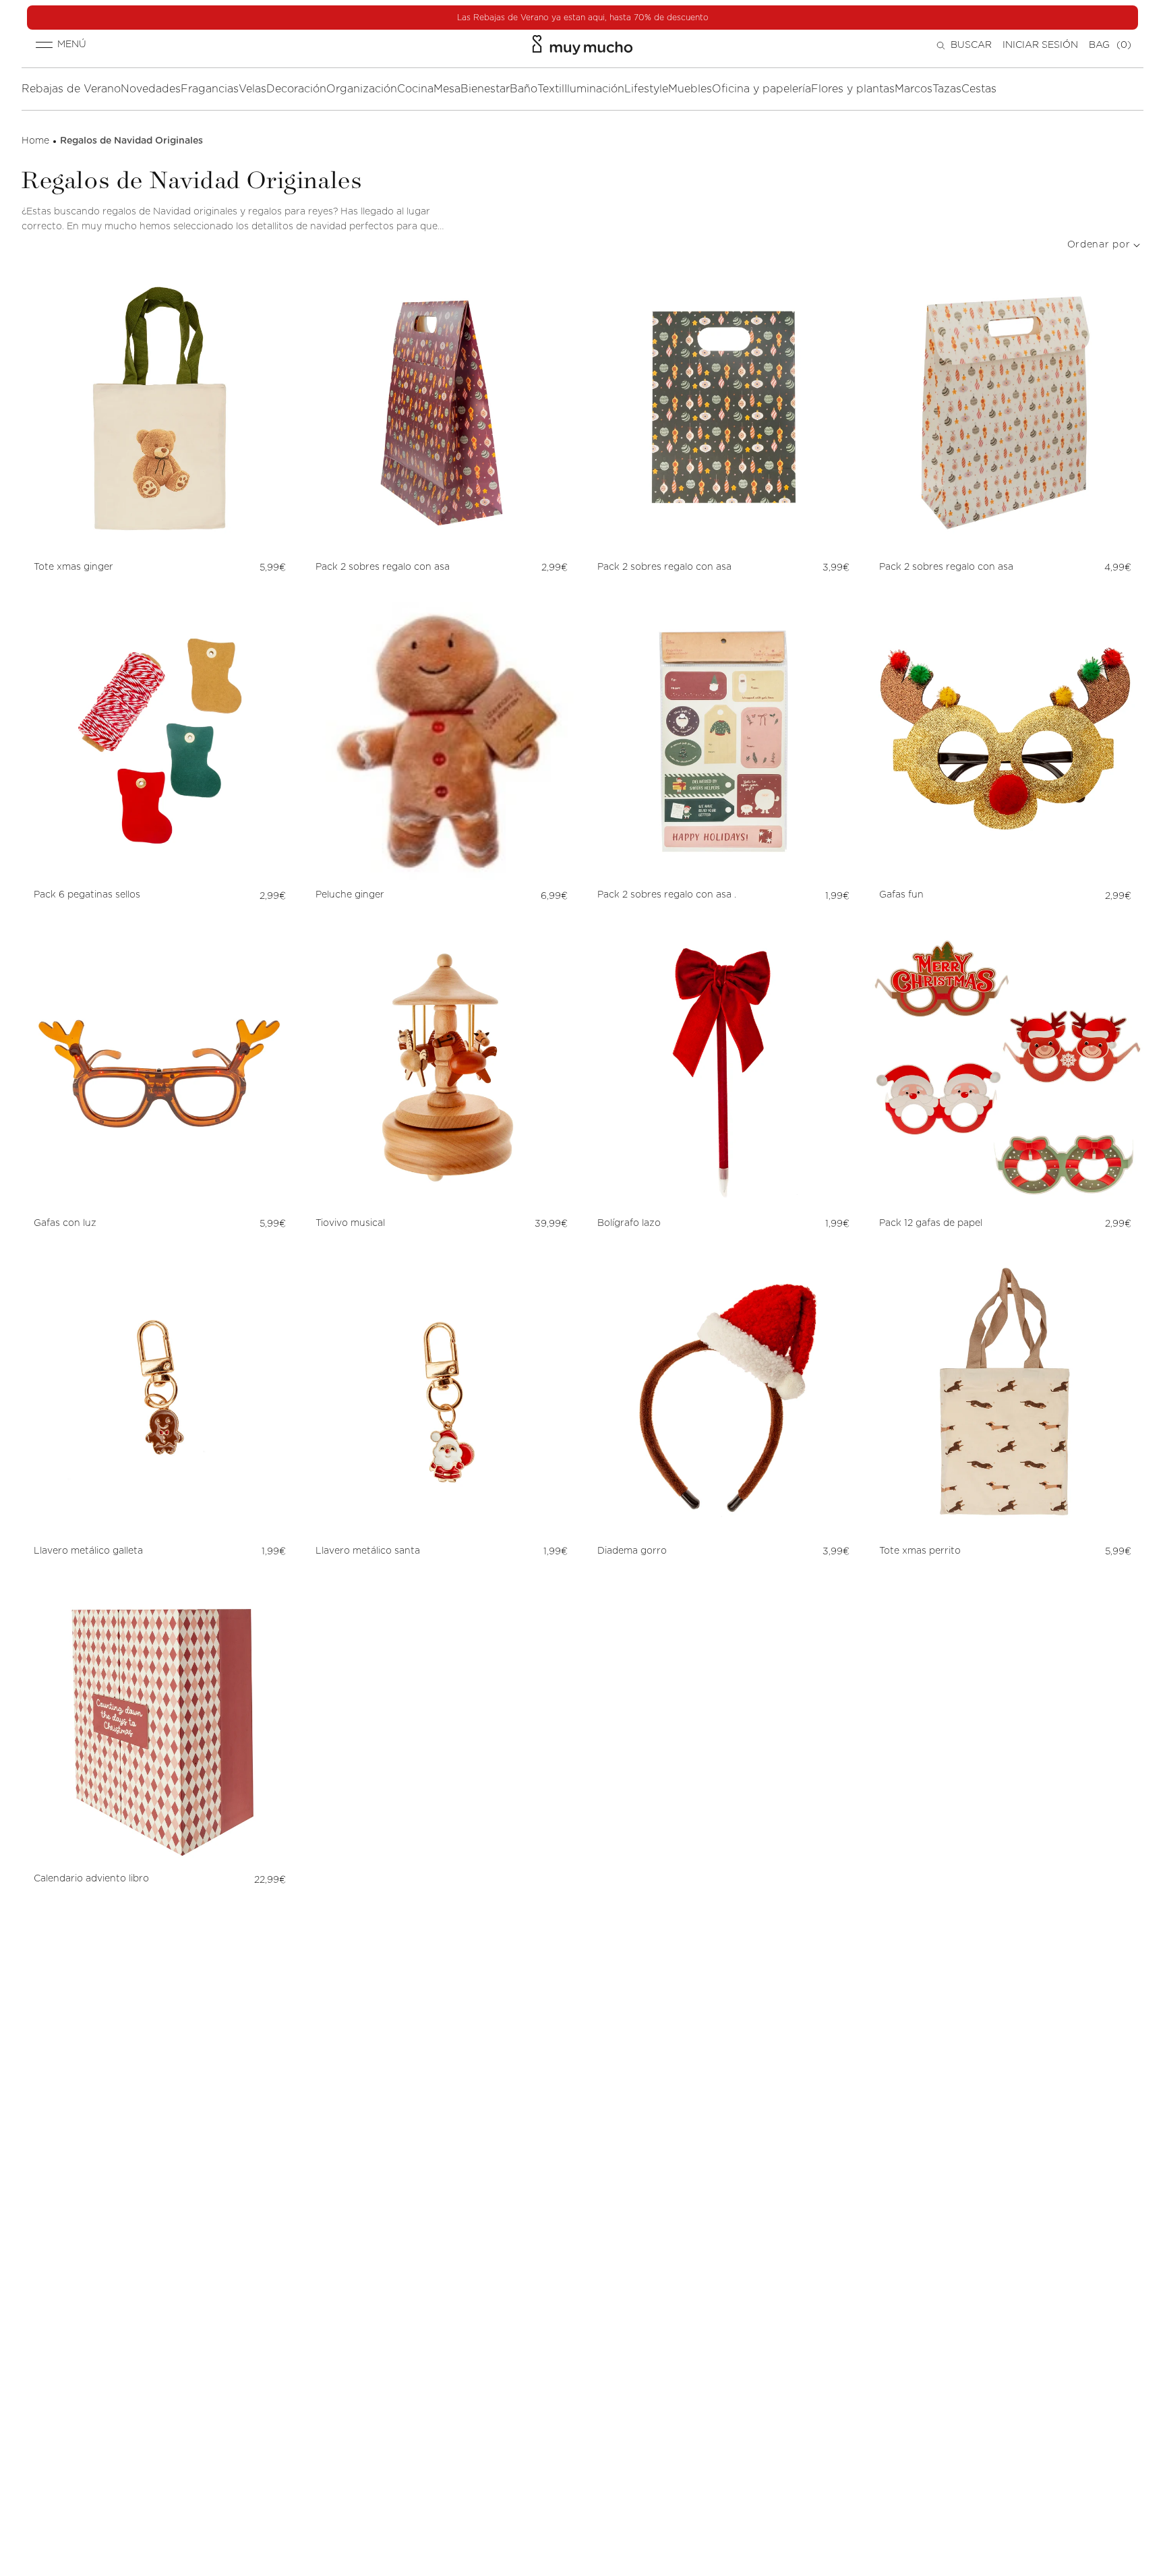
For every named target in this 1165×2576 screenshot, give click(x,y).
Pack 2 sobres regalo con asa (383, 567)
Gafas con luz (65, 1223)
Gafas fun (901, 895)
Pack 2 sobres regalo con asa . (667, 895)
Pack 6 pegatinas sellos (87, 895)
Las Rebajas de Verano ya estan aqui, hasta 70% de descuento (583, 18)
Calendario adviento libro (91, 1879)
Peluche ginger (350, 895)
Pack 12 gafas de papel (931, 1223)
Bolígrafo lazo (629, 1223)
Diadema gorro (632, 1551)
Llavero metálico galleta (88, 1551)
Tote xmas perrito (921, 1551)
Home (35, 141)
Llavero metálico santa (368, 1551)
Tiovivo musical (350, 1223)
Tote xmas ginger (75, 567)
